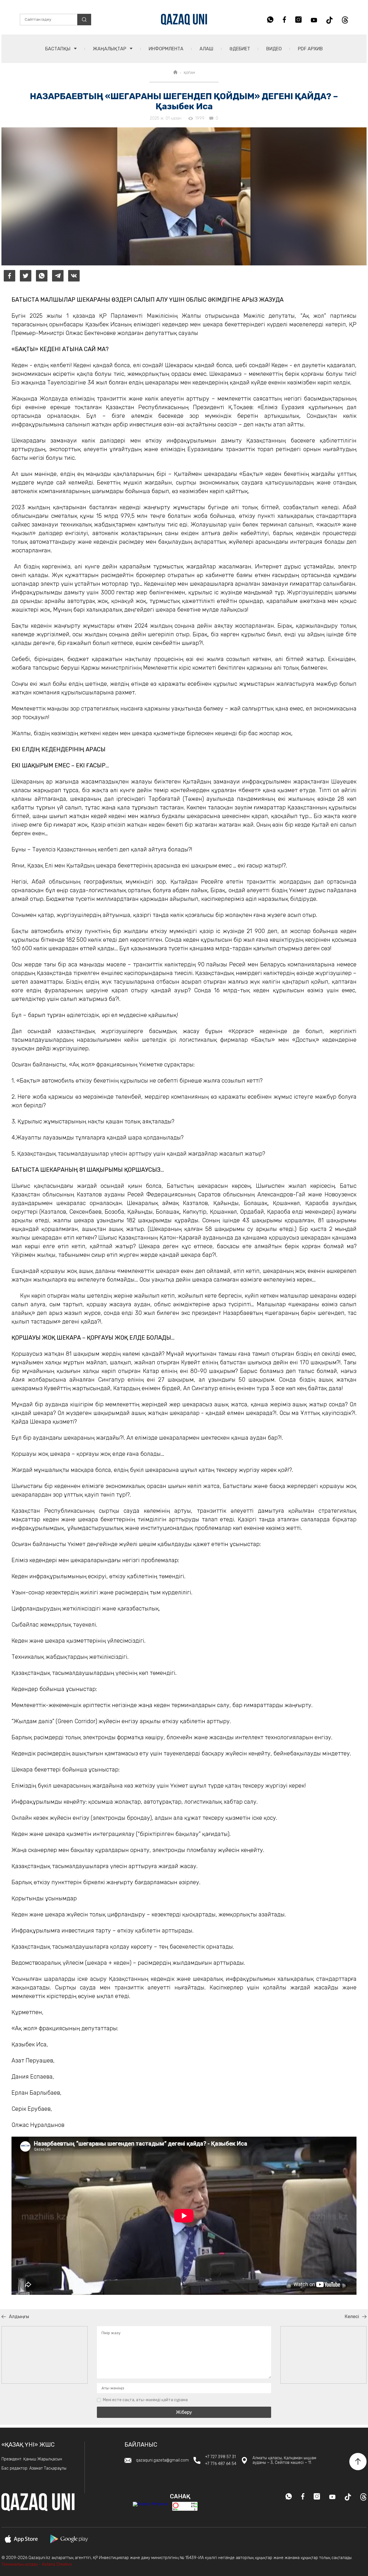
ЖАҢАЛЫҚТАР (110, 49)
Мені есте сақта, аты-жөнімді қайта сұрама (145, 2400)
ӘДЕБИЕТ (240, 49)
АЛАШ (206, 49)
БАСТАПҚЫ (58, 49)
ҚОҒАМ (189, 73)
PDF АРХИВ (310, 49)
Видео (274, 49)
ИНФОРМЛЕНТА (166, 49)
